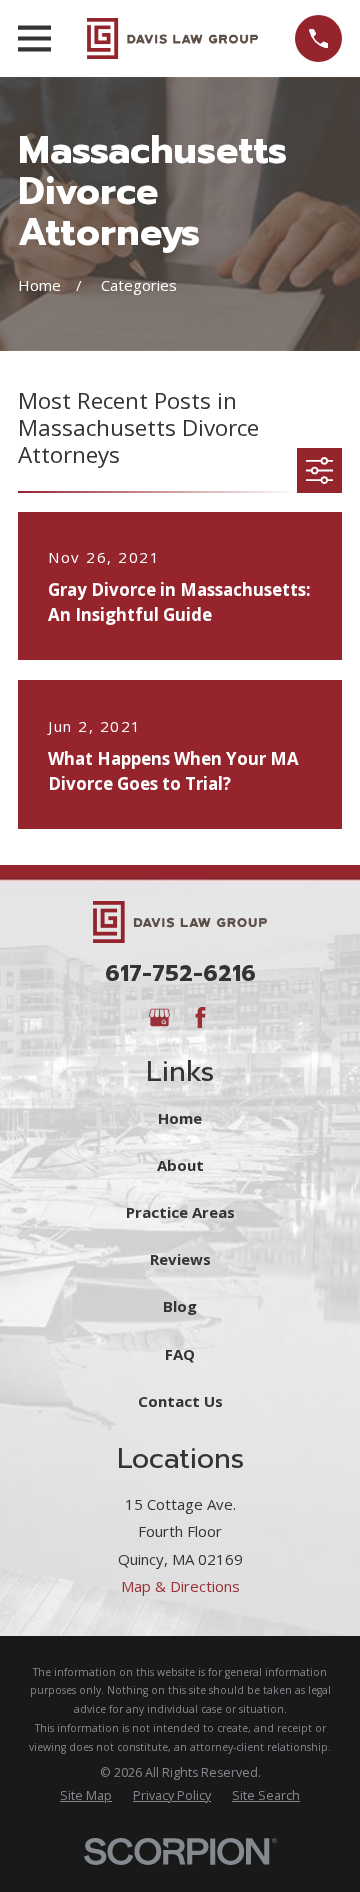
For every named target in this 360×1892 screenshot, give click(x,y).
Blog (180, 1306)
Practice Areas (180, 1212)
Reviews (180, 1259)
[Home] (172, 39)
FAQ (180, 1354)
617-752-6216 (180, 973)
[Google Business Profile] (159, 1017)
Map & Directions (180, 1586)
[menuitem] (86, 1796)
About (180, 1165)
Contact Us (180, 1401)
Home (180, 1118)
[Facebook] (200, 1017)
